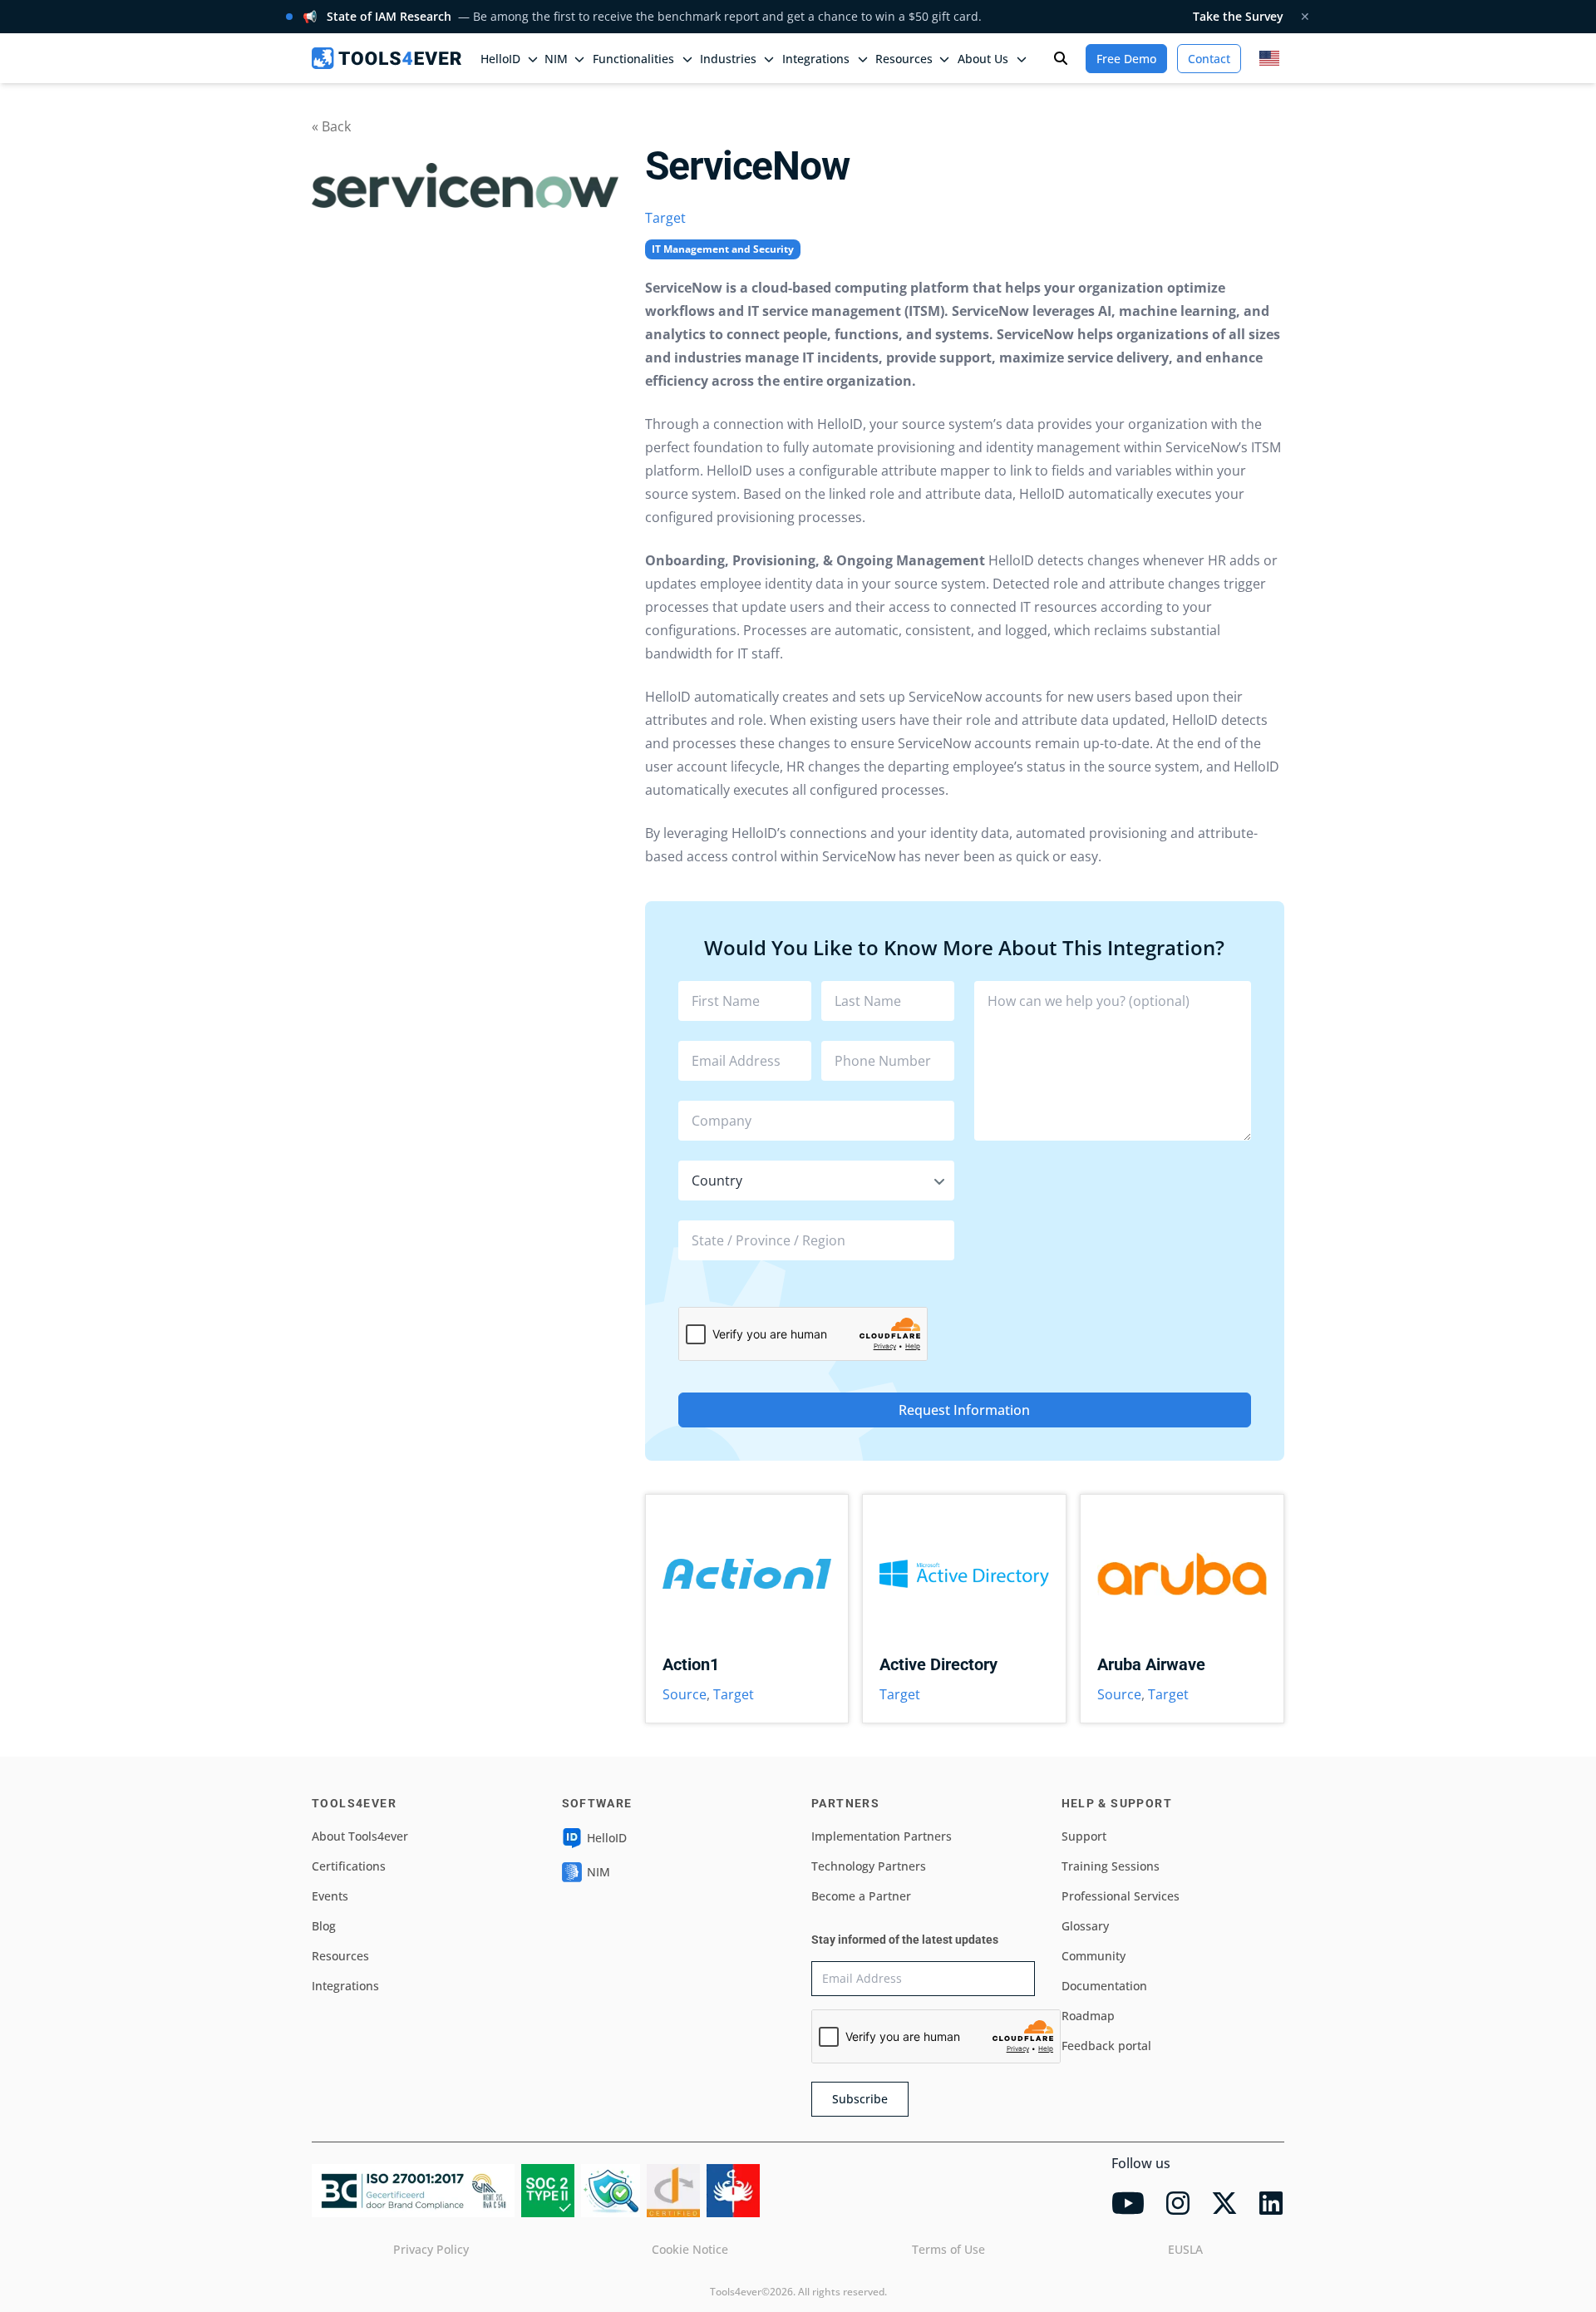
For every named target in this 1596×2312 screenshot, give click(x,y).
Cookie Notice (690, 2249)
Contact (1209, 59)
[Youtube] (1128, 2203)
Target (665, 218)
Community (1094, 1956)
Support (1084, 1836)
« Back (331, 126)
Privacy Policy (431, 2249)
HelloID (607, 1838)
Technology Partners (869, 1866)
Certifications (349, 1866)
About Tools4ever (360, 1836)
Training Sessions (1111, 1866)
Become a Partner (861, 1896)
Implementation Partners (882, 1836)
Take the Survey (1238, 16)
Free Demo (1126, 59)
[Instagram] (1178, 2203)
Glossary (1085, 1926)
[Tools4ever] (387, 58)
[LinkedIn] (1271, 2203)
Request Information (964, 1410)
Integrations (345, 1986)
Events (330, 1896)
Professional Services (1121, 1896)
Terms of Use (948, 2249)
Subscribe (860, 2099)
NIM (556, 59)
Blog (324, 1926)
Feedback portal (1106, 2046)
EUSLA (1185, 2249)
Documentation (1104, 1986)
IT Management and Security (723, 249)
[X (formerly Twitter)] (1224, 2203)
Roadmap (1088, 2016)
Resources (340, 1956)
